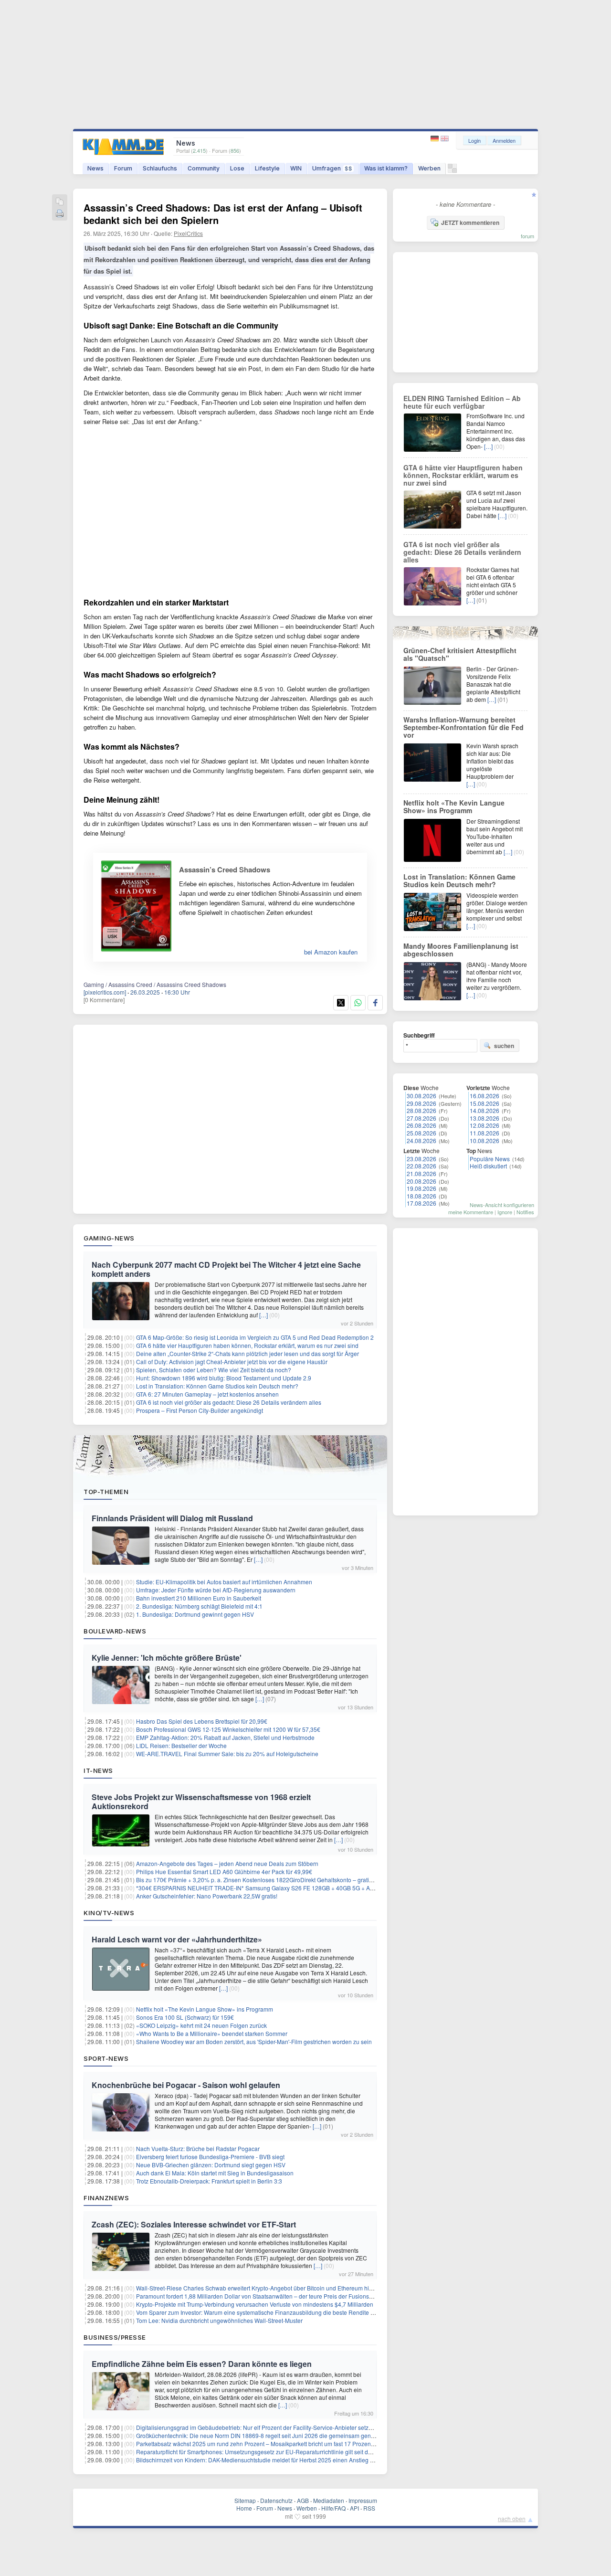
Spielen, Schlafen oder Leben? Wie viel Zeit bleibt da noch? (214, 1370)
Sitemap (245, 2500)
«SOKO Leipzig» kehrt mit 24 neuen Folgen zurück (201, 2025)
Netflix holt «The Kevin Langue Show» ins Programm (205, 2009)
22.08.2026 (421, 1166)
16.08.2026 (485, 1096)
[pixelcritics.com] (105, 992)
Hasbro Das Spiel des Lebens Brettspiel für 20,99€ (202, 1721)
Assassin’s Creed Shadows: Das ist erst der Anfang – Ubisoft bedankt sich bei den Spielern (223, 214)
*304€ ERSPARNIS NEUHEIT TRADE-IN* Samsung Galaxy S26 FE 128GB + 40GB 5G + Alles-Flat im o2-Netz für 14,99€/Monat (301, 1888)
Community (204, 168)
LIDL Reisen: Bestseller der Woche (181, 1745)
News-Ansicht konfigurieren (502, 1205)
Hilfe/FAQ (333, 2508)
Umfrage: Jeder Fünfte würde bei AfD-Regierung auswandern (216, 1590)
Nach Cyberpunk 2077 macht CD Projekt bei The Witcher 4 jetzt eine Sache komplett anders (226, 1269)
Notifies (525, 1212)
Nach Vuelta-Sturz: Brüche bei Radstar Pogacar (198, 2148)
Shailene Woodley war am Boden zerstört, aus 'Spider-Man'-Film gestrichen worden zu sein (254, 2041)
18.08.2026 (421, 1196)
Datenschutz (276, 2500)
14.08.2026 (485, 1110)
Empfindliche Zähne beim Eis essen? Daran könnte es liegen (202, 2364)
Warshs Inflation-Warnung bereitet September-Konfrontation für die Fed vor (464, 727)
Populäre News (490, 1159)
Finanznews (106, 2198)
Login (474, 140)
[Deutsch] (436, 139)
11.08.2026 (485, 1133)
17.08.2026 (421, 1203)
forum (527, 236)
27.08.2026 (421, 1118)
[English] (445, 139)
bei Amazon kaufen (331, 952)
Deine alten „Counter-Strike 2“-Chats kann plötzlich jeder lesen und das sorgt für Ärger (248, 1353)
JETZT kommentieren (470, 223)
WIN (296, 168)
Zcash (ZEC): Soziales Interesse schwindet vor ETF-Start (194, 2224)
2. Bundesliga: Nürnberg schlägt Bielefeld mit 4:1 (199, 1606)
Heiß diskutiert (488, 1166)
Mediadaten (329, 2500)
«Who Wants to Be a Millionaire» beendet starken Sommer (212, 2033)
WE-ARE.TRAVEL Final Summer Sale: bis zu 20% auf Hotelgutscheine (227, 1754)
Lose (237, 168)
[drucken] (60, 214)
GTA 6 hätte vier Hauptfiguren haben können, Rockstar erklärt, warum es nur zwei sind (247, 1345)
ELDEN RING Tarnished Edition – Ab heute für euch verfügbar (462, 402)
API (354, 2508)
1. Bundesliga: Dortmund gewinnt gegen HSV (195, 1614)
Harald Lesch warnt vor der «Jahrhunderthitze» (177, 1939)
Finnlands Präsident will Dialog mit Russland (172, 1518)
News (95, 168)
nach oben (512, 2518)
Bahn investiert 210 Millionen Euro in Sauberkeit (199, 1598)
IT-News (98, 1770)
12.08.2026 (485, 1125)
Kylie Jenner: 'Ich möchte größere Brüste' (167, 1658)
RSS (369, 2508)
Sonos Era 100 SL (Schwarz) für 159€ (185, 2017)
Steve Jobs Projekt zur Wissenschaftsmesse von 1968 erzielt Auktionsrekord (201, 1802)
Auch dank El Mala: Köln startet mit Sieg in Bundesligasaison (215, 2173)
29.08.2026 (421, 1103)
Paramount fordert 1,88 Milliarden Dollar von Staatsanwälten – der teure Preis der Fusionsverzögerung (269, 2296)
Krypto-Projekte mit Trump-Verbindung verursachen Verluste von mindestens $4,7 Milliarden (255, 2304)
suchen (504, 1046)
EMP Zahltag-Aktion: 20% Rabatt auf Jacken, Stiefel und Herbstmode (225, 1737)
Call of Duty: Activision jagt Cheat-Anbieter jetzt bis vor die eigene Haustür (232, 1362)
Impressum (363, 2500)
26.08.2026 (421, 1125)
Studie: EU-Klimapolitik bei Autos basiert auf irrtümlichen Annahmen (224, 1582)
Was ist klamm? (386, 168)
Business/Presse (115, 2337)
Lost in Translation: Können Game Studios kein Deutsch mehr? (217, 1386)
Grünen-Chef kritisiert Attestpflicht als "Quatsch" (460, 654)
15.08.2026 (485, 1103)
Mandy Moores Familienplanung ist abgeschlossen (461, 950)
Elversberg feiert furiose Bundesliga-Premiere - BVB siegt (210, 2157)
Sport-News (106, 2058)
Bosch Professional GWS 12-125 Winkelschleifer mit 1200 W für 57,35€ (228, 1729)
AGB (303, 2500)
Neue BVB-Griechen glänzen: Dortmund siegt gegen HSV (211, 2165)
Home (244, 2508)
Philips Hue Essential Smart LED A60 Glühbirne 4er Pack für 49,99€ (224, 1871)
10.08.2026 (485, 1140)
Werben (429, 168)
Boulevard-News (115, 1631)
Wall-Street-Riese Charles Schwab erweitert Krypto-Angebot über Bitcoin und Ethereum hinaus (259, 2288)
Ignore (505, 1212)
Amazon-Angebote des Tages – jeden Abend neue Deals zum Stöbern (227, 1863)
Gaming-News (109, 1238)
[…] (263, 1315)
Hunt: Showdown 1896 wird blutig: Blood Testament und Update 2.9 (224, 1378)
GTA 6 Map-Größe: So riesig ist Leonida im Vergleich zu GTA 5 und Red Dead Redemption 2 (255, 1337)
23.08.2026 (421, 1159)
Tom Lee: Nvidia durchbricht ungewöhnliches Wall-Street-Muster (219, 2320)
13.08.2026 (485, 1118)
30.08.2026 (421, 1096)
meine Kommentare (471, 1212)
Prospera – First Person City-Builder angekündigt (200, 1410)
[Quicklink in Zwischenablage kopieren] (60, 202)
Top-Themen (106, 1492)
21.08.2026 (421, 1173)
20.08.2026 (421, 1181)
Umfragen (332, 168)
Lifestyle (267, 168)
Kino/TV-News (109, 1913)
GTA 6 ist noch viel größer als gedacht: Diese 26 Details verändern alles (229, 1402)
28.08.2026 (421, 1110)
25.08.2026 (421, 1133)
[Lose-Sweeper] (452, 171)
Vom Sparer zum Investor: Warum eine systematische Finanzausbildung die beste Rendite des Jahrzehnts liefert (281, 2312)
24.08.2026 (421, 1140)
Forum (123, 168)
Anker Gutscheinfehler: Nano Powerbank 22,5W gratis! (207, 1896)
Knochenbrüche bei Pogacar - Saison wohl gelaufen (186, 2085)
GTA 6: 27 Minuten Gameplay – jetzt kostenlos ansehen (207, 1394)
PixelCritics (188, 233)
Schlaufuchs (160, 168)
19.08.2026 (421, 1188)
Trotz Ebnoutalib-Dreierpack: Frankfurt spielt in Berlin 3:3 (209, 2181)
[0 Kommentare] (104, 1000)
